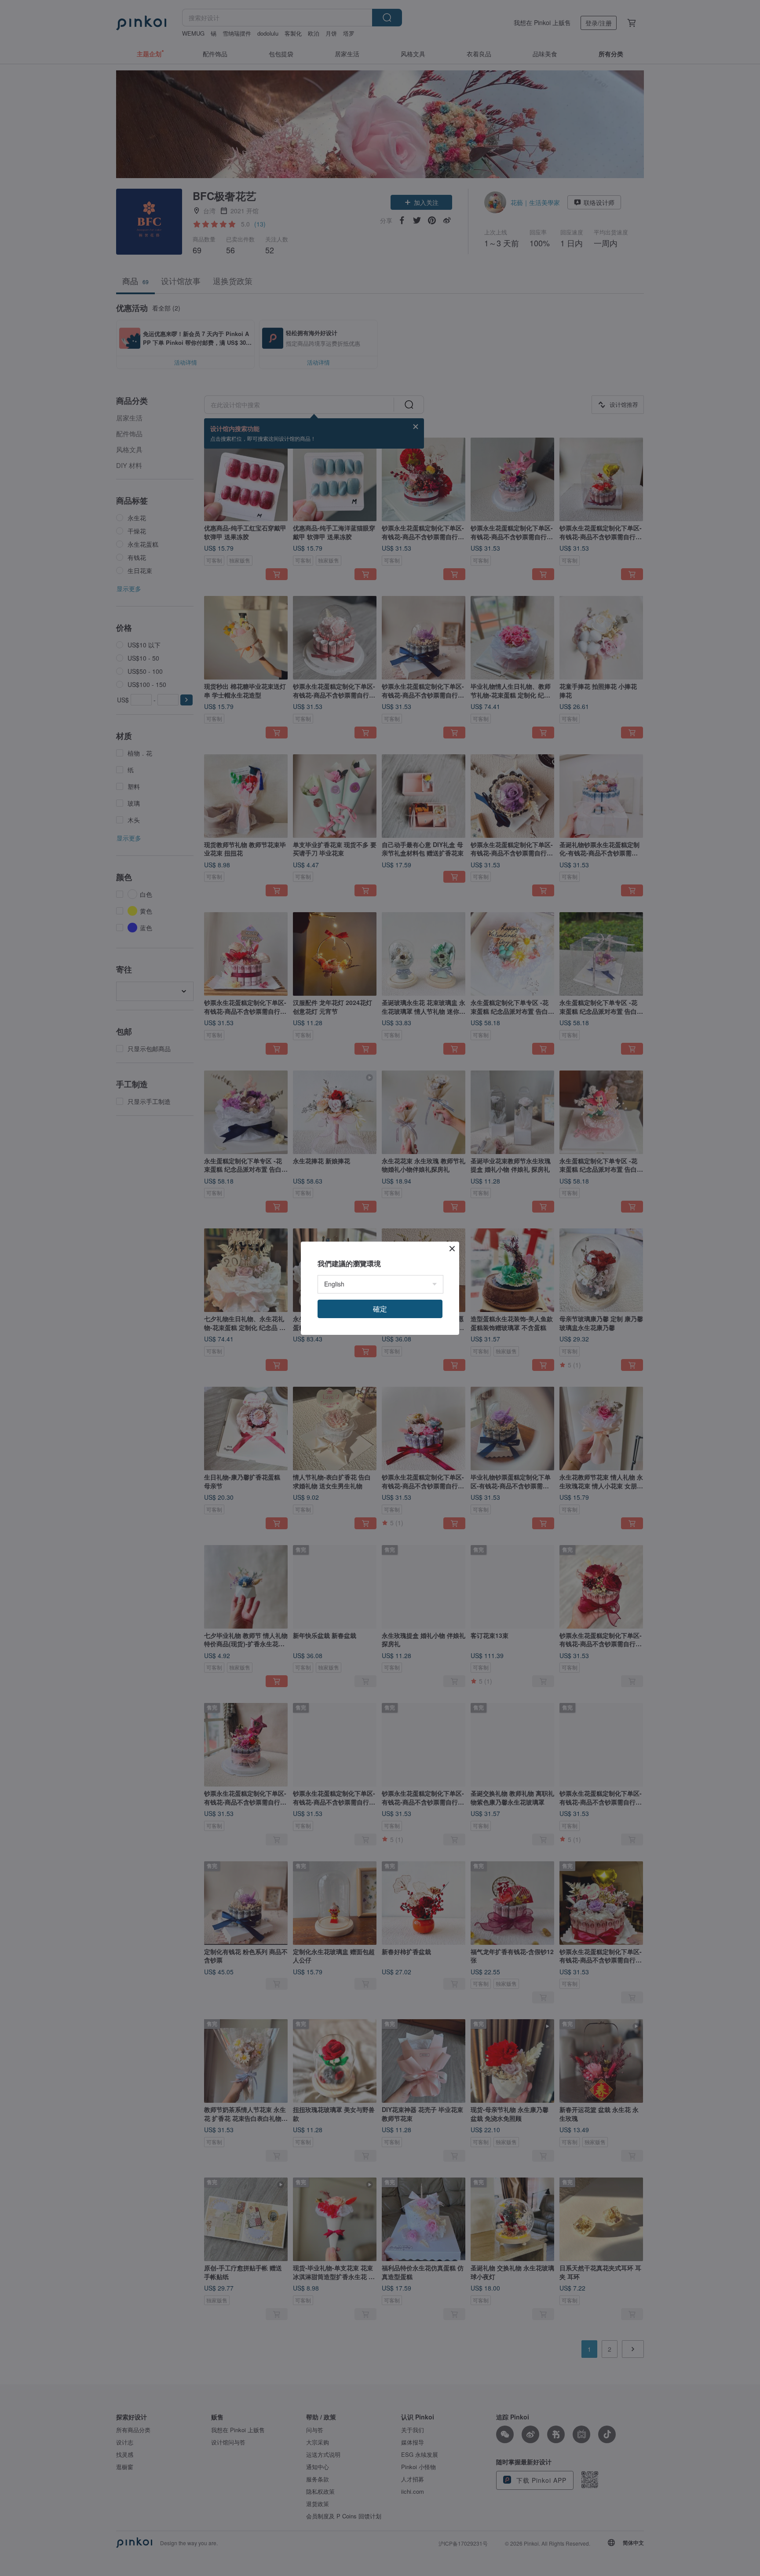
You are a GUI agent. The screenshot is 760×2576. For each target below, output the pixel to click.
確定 (380, 1309)
